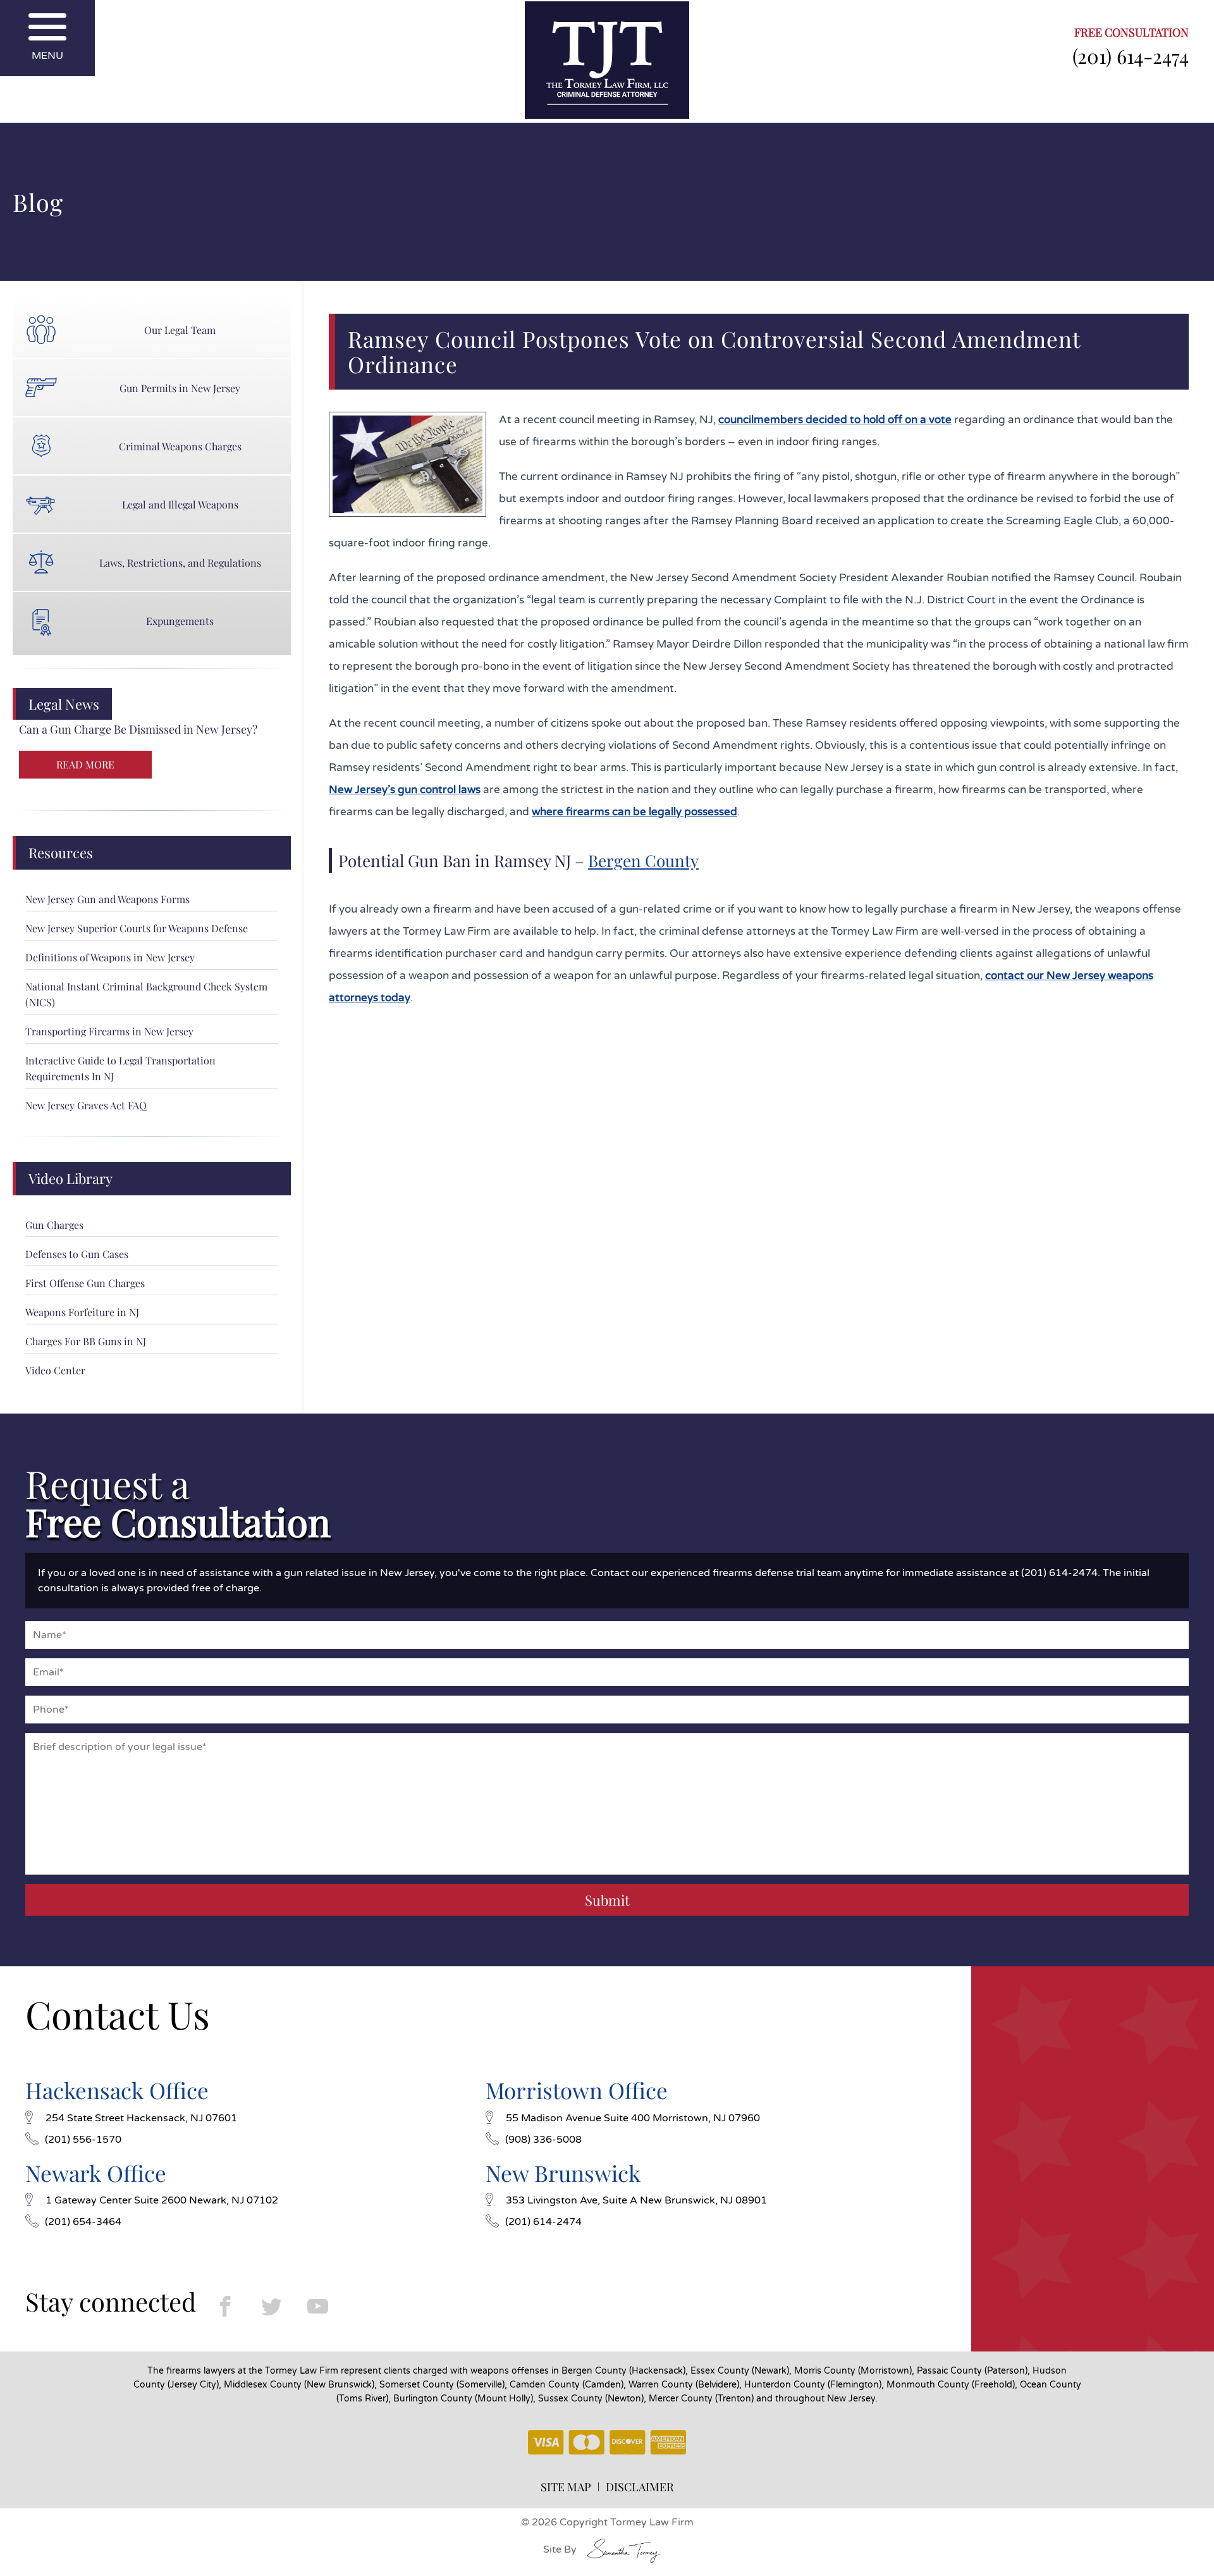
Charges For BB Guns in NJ (86, 1341)
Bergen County (643, 860)
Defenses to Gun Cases (77, 1254)
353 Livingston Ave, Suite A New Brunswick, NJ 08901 (636, 2200)
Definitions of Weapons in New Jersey (110, 957)
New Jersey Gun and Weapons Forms (107, 899)
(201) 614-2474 (1131, 56)
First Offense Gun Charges (85, 1283)
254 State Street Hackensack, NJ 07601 (141, 2118)
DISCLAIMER (640, 2487)
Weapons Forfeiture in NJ (82, 1312)
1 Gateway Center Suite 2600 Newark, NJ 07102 (162, 2200)
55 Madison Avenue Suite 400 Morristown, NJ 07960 (633, 2118)
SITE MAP (566, 2487)
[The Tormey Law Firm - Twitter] (272, 2306)
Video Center (55, 1370)
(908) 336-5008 (543, 2140)
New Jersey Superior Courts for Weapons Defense (137, 928)
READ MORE (85, 764)
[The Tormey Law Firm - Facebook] (225, 2306)
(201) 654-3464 (83, 2222)
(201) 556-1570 (83, 2140)
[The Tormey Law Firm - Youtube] (318, 2306)
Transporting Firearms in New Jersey (109, 1031)
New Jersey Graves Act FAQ (86, 1105)
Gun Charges (54, 1225)
